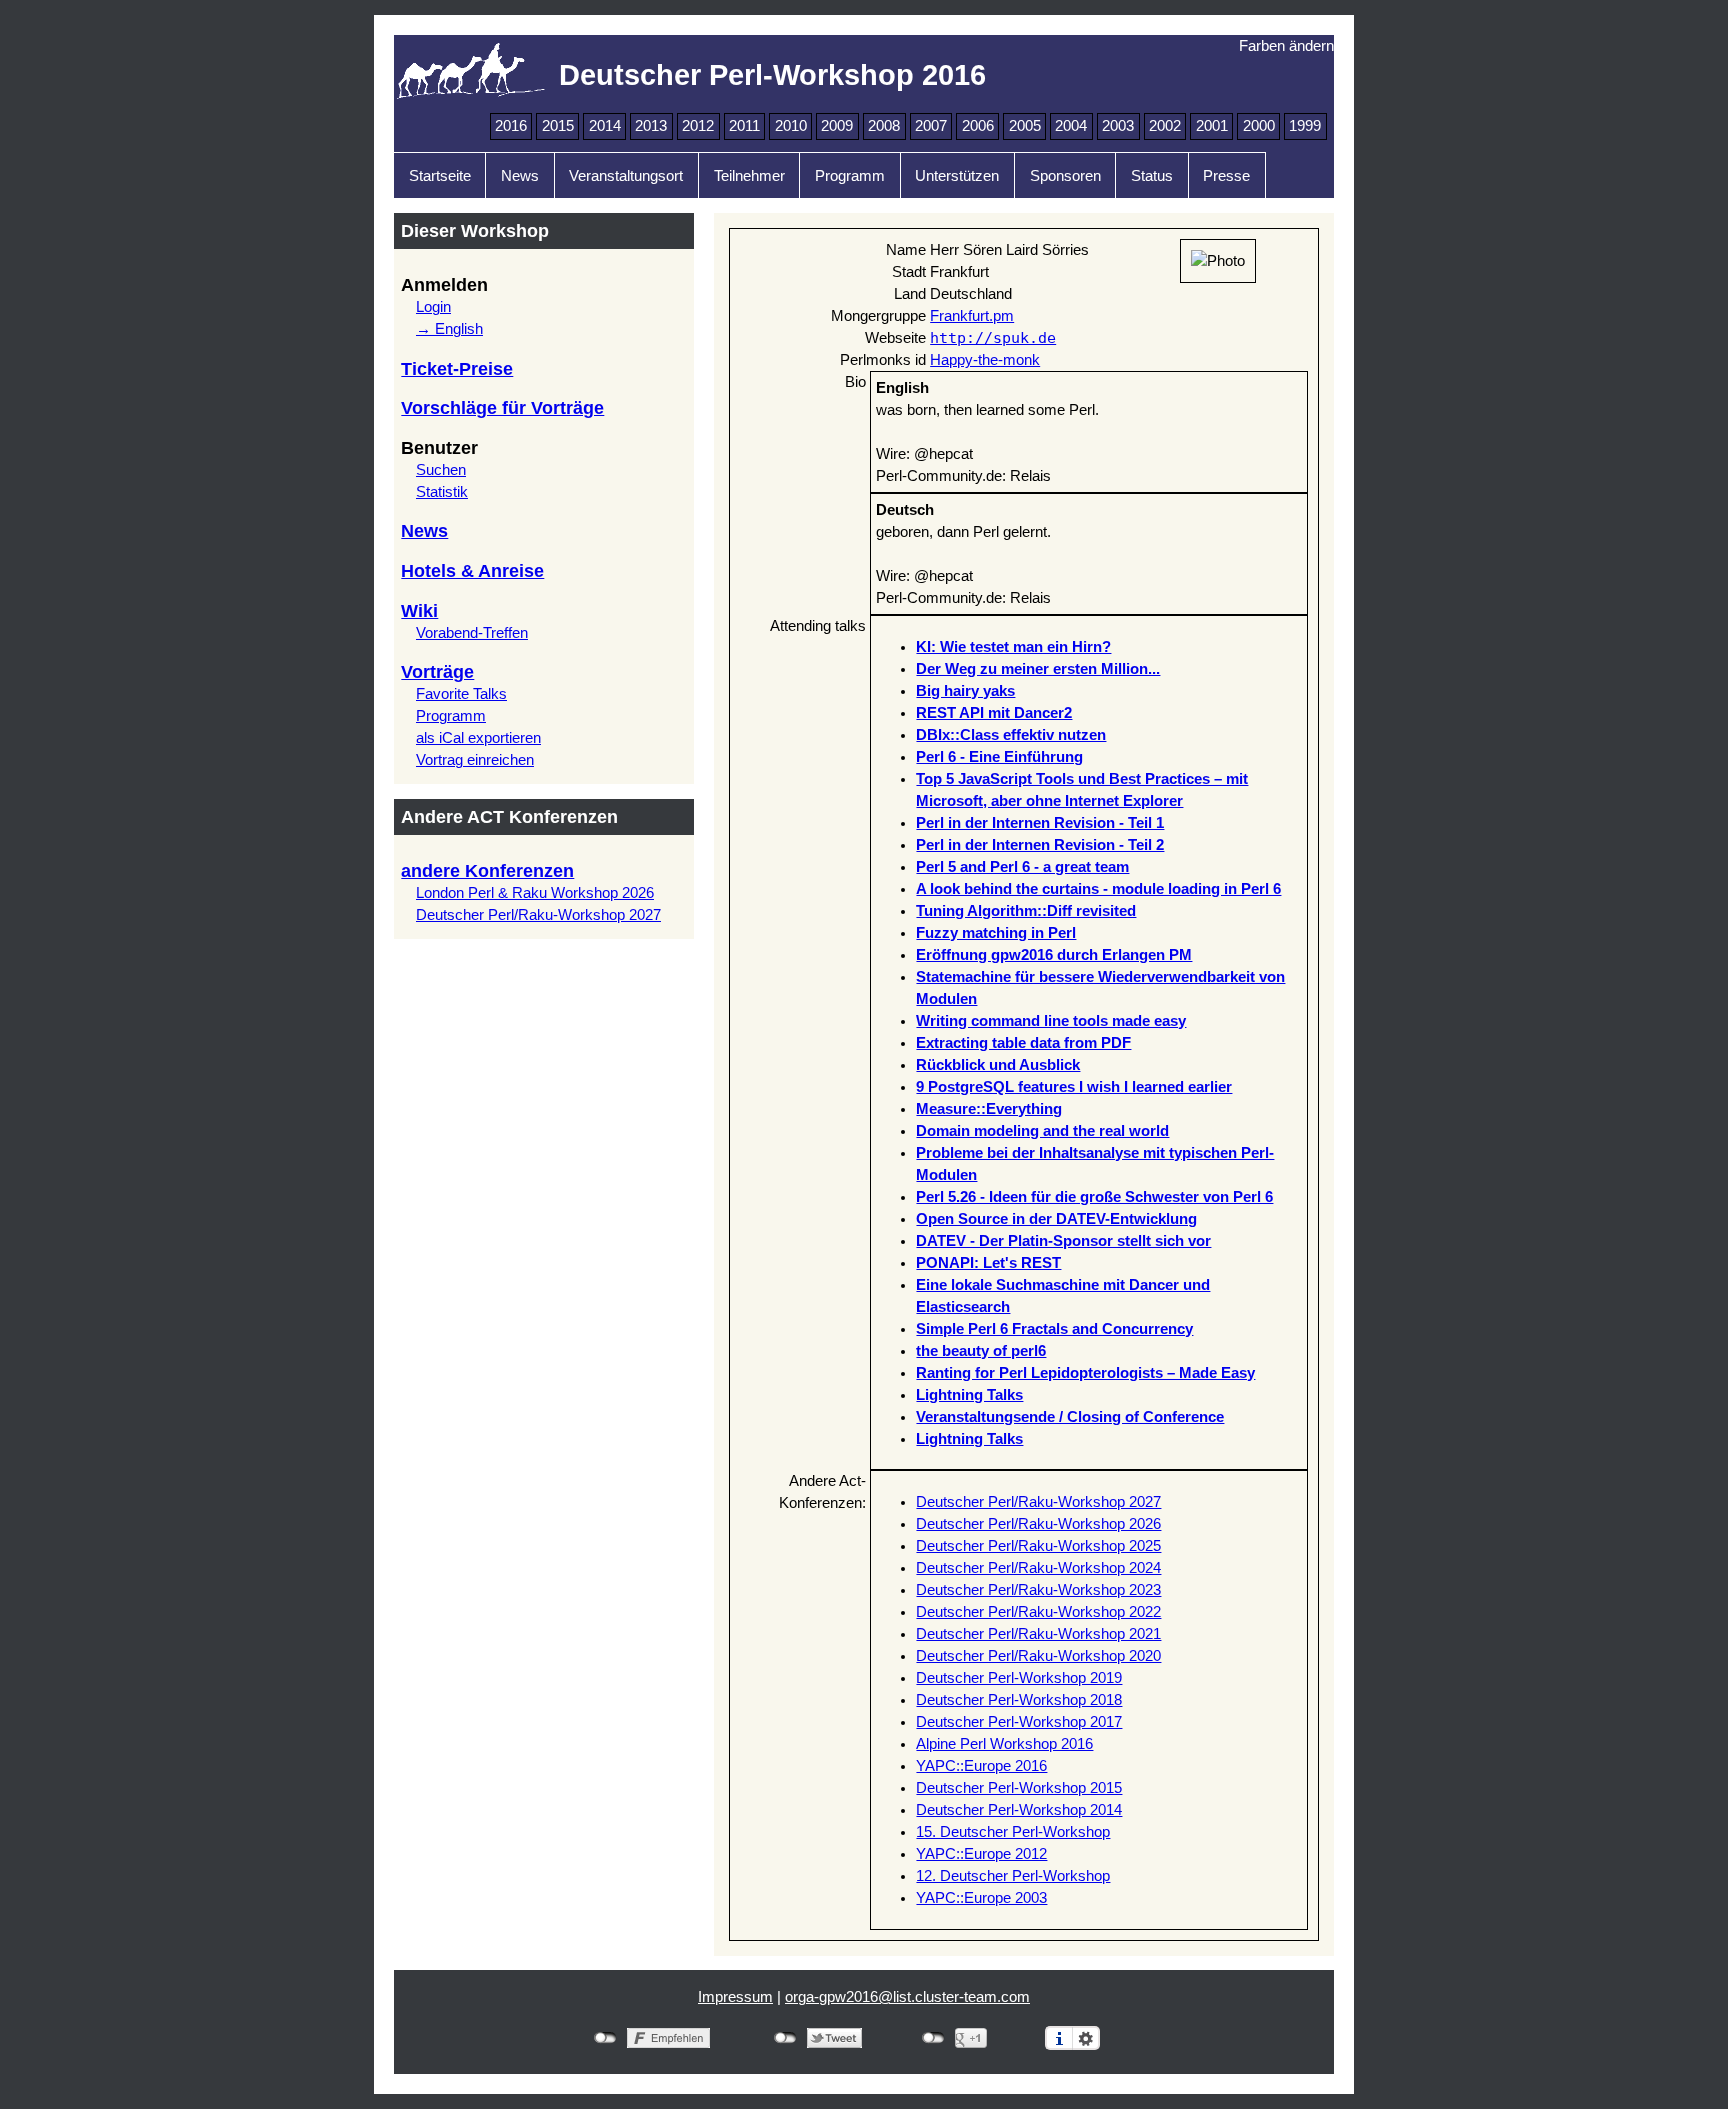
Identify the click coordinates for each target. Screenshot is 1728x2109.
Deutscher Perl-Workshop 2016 (772, 74)
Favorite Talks (461, 694)
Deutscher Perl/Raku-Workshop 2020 (1038, 1656)
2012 (698, 126)
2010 (791, 126)
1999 (1305, 126)
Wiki (419, 611)
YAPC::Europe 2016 (981, 1766)
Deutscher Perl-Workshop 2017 (1019, 1722)
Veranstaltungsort (626, 176)
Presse (1226, 176)
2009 (837, 126)
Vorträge (437, 672)
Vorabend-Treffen (472, 633)
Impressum (735, 1997)
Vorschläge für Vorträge (502, 408)
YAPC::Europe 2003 (981, 1898)
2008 (884, 126)
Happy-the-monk (985, 360)
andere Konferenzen (487, 871)
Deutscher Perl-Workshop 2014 (1019, 1810)
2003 (1118, 126)
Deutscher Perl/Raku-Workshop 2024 (1038, 1568)
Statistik (442, 492)
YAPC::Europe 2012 (981, 1854)
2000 (1259, 126)
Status (1152, 176)
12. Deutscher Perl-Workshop (1013, 1876)
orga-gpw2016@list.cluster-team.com (907, 1997)
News (520, 176)
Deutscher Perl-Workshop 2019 (1019, 1678)
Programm (850, 176)
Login (433, 307)
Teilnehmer (749, 176)
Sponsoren (1065, 176)
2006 (978, 126)
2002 (1165, 126)
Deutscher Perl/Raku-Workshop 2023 (1038, 1590)
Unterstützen (957, 176)
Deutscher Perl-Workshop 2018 (1019, 1700)
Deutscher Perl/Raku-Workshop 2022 (1038, 1612)
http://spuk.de (993, 337)
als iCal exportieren (478, 738)
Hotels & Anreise (472, 571)
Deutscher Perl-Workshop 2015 (1019, 1788)
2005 (1025, 126)
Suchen (441, 470)
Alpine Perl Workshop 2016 (1004, 1744)
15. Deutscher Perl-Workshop (1013, 1832)
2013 (651, 126)
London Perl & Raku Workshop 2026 (535, 893)
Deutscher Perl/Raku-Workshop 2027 (538, 915)
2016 (511, 126)
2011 (744, 126)
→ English (449, 329)
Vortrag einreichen (475, 760)
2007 (931, 126)
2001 (1212, 126)
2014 (605, 126)
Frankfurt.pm (972, 316)
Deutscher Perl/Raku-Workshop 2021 (1038, 1634)
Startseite (440, 176)
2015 (558, 126)
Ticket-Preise (457, 369)
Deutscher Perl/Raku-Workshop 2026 (1038, 1524)
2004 (1071, 126)
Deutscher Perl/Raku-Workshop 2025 (1038, 1546)
